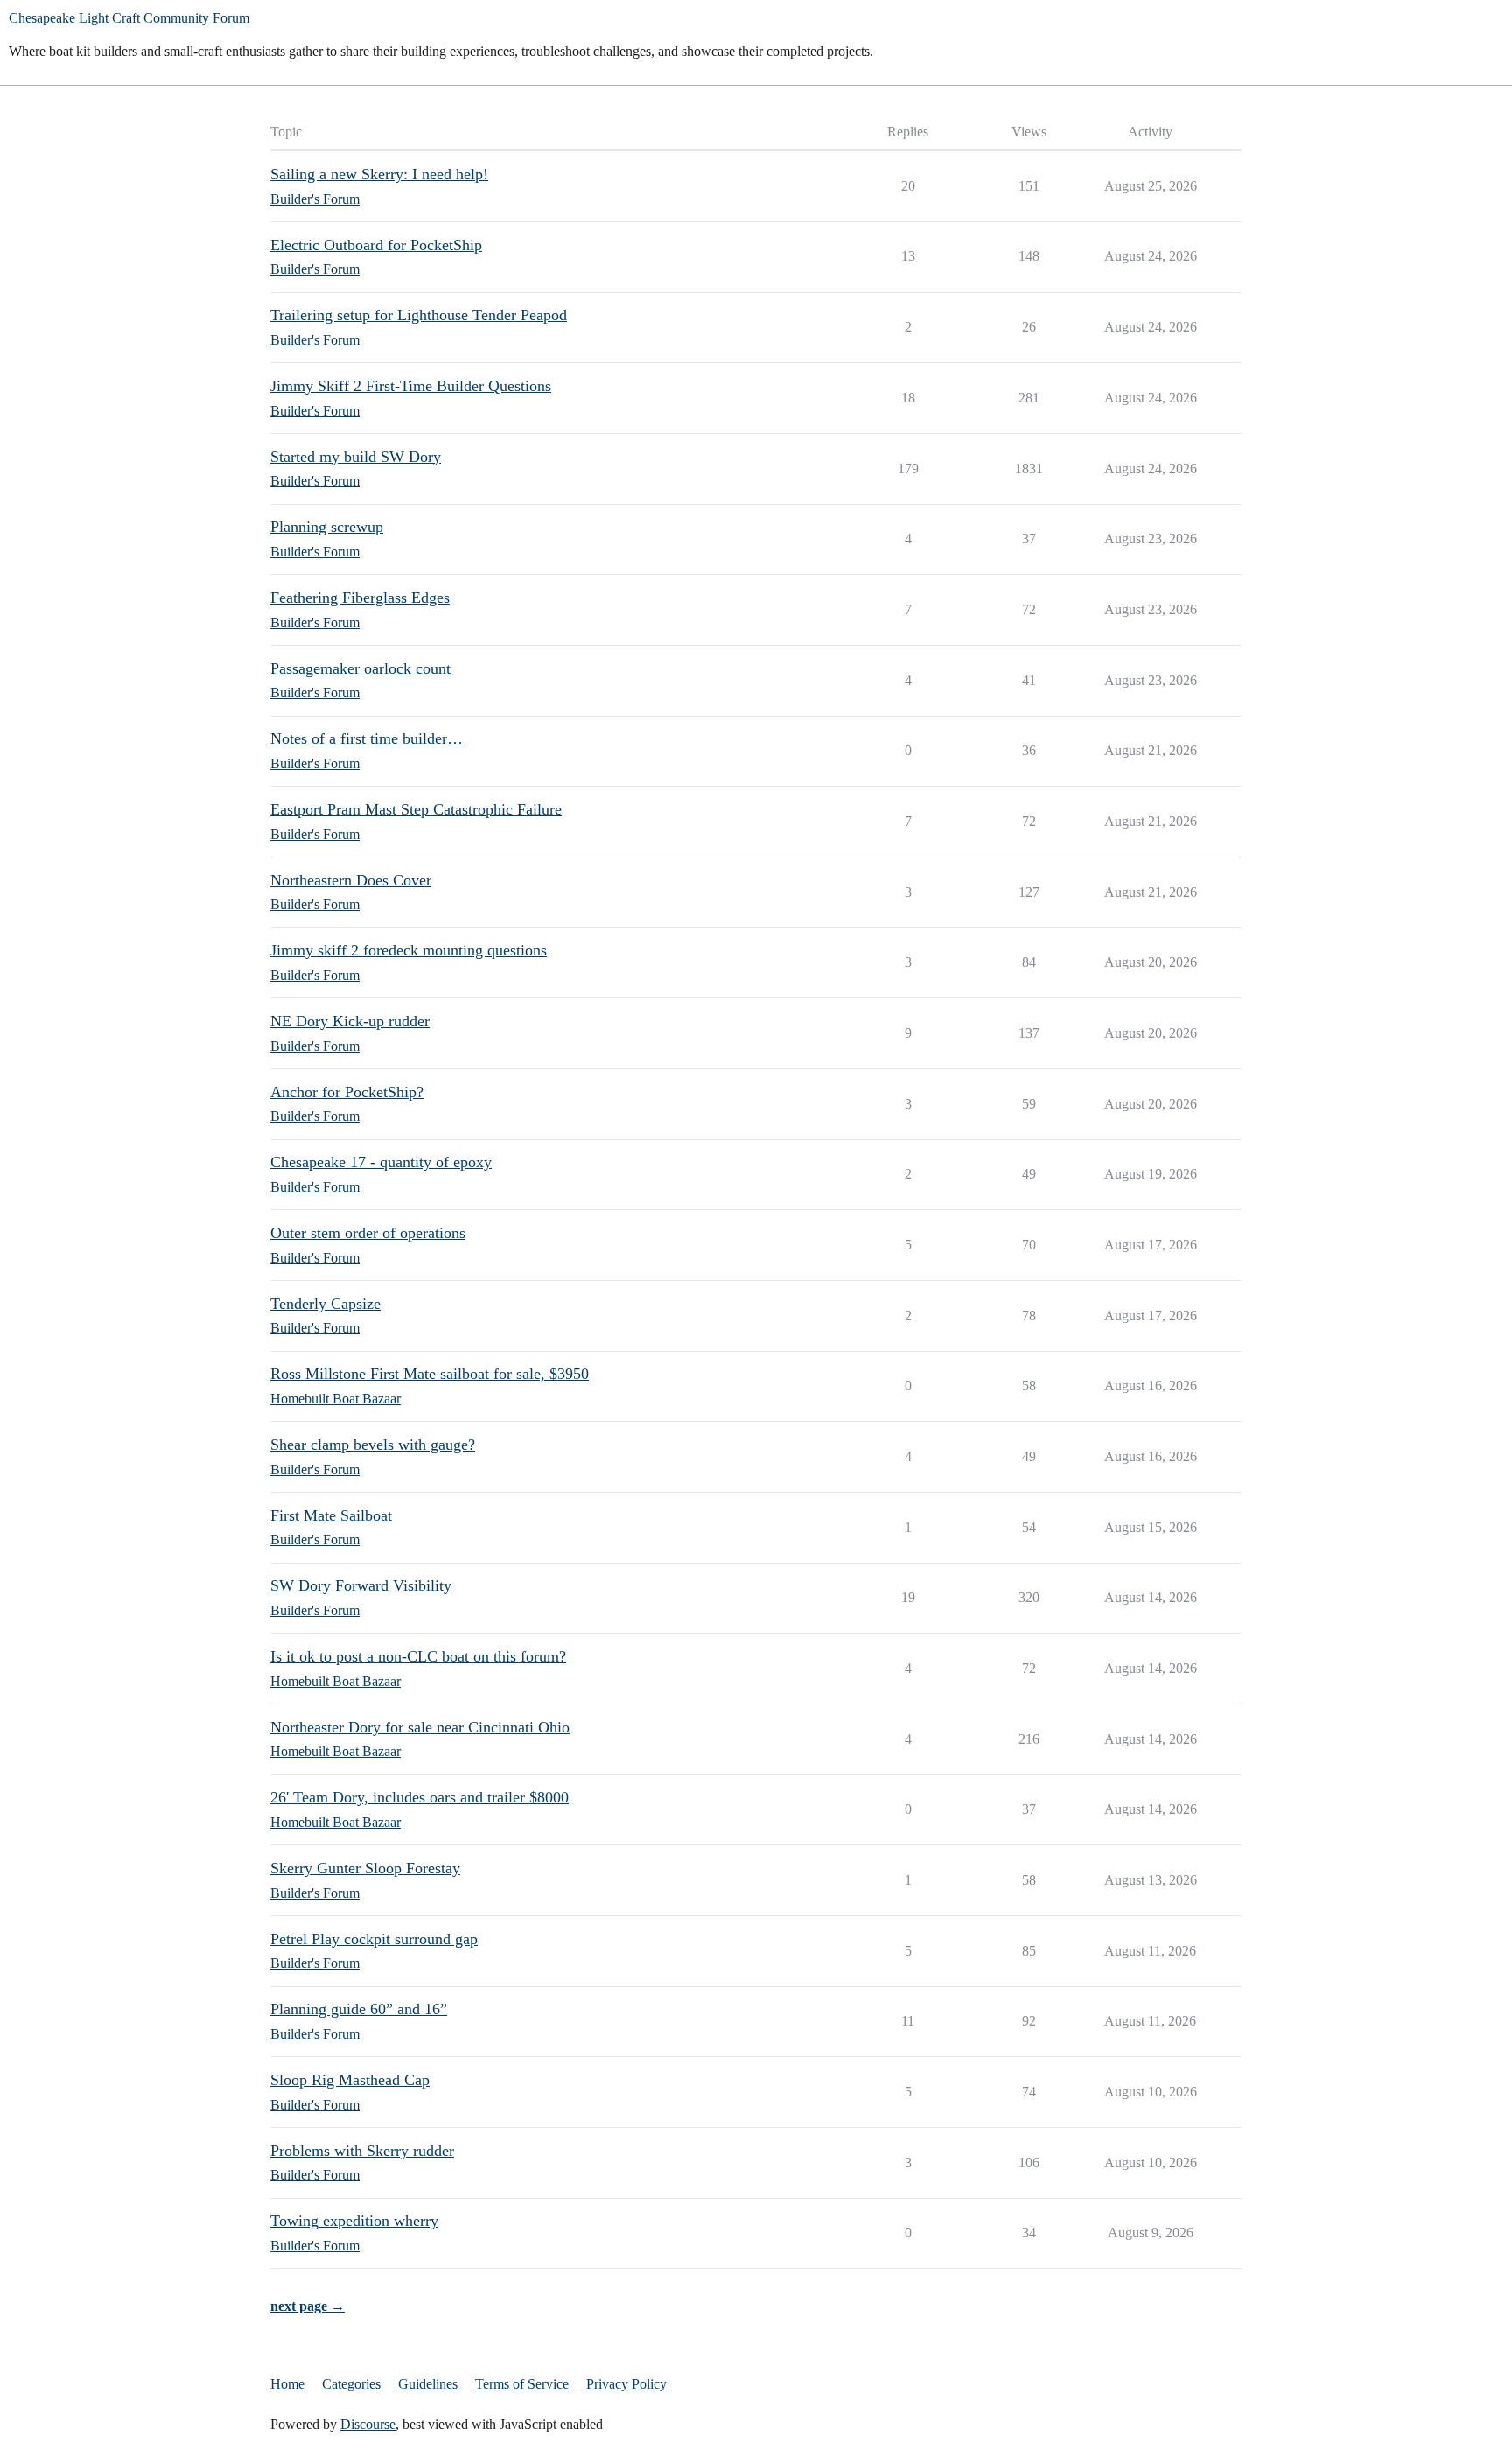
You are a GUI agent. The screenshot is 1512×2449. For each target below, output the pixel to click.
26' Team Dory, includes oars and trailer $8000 (420, 1797)
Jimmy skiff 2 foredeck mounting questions (409, 950)
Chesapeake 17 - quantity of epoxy (381, 1162)
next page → (308, 2306)
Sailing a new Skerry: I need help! (379, 174)
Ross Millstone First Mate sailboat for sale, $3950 (430, 1374)
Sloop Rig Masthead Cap (350, 2080)
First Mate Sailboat (331, 1515)
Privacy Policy (626, 2384)
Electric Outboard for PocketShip (376, 245)
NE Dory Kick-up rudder (350, 1021)
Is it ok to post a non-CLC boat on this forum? (418, 1656)
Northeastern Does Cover (351, 880)
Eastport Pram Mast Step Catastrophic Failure (416, 809)
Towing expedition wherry (354, 2221)
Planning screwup (327, 527)
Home (287, 2384)
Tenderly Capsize (325, 1304)
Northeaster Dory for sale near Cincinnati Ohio (420, 1727)
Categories (351, 2384)
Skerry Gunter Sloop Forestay (365, 1868)
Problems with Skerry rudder (362, 2151)
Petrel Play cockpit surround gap (374, 1939)
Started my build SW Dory (356, 457)
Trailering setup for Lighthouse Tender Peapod (419, 315)
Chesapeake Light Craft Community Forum (129, 18)
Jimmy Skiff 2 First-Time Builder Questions (411, 386)
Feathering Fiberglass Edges (360, 598)
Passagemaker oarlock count (360, 668)
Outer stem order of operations (368, 1233)
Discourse (368, 2424)
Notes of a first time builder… (367, 738)
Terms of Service (522, 2384)
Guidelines (428, 2384)
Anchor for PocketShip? (347, 1092)
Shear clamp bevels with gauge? (373, 1445)
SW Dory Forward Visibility (361, 1585)
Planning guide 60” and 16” (359, 2009)
